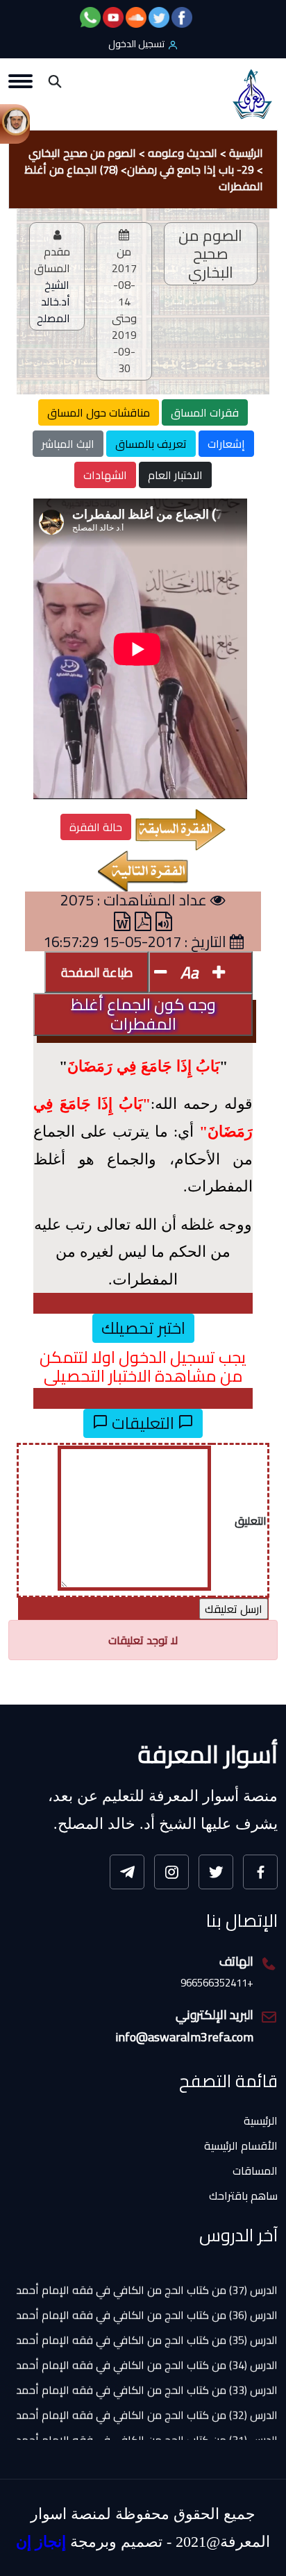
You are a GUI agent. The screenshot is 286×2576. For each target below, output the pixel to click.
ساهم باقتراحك (243, 2196)
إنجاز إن (41, 2542)
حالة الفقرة (96, 827)
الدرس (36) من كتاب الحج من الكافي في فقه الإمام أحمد (147, 2300)
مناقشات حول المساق (99, 412)
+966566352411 (217, 1983)
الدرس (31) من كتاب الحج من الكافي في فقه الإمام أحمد (147, 2425)
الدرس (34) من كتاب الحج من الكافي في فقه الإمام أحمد (147, 2350)
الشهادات (105, 475)
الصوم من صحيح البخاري (82, 153)
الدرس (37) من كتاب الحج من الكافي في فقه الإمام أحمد (147, 2275)
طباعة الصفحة (97, 972)
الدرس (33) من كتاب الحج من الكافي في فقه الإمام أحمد (147, 2375)
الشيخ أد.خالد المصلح (53, 301)
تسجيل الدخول (136, 44)
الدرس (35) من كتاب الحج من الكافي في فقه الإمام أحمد (147, 2325)
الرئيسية (246, 153)
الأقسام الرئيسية (241, 2146)
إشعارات (226, 444)
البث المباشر (68, 444)
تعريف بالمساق (151, 444)
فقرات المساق (205, 412)
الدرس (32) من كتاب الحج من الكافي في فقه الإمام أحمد (147, 2400)
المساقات (255, 2171)
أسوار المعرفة (208, 1754)
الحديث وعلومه (183, 153)
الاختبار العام (175, 475)
